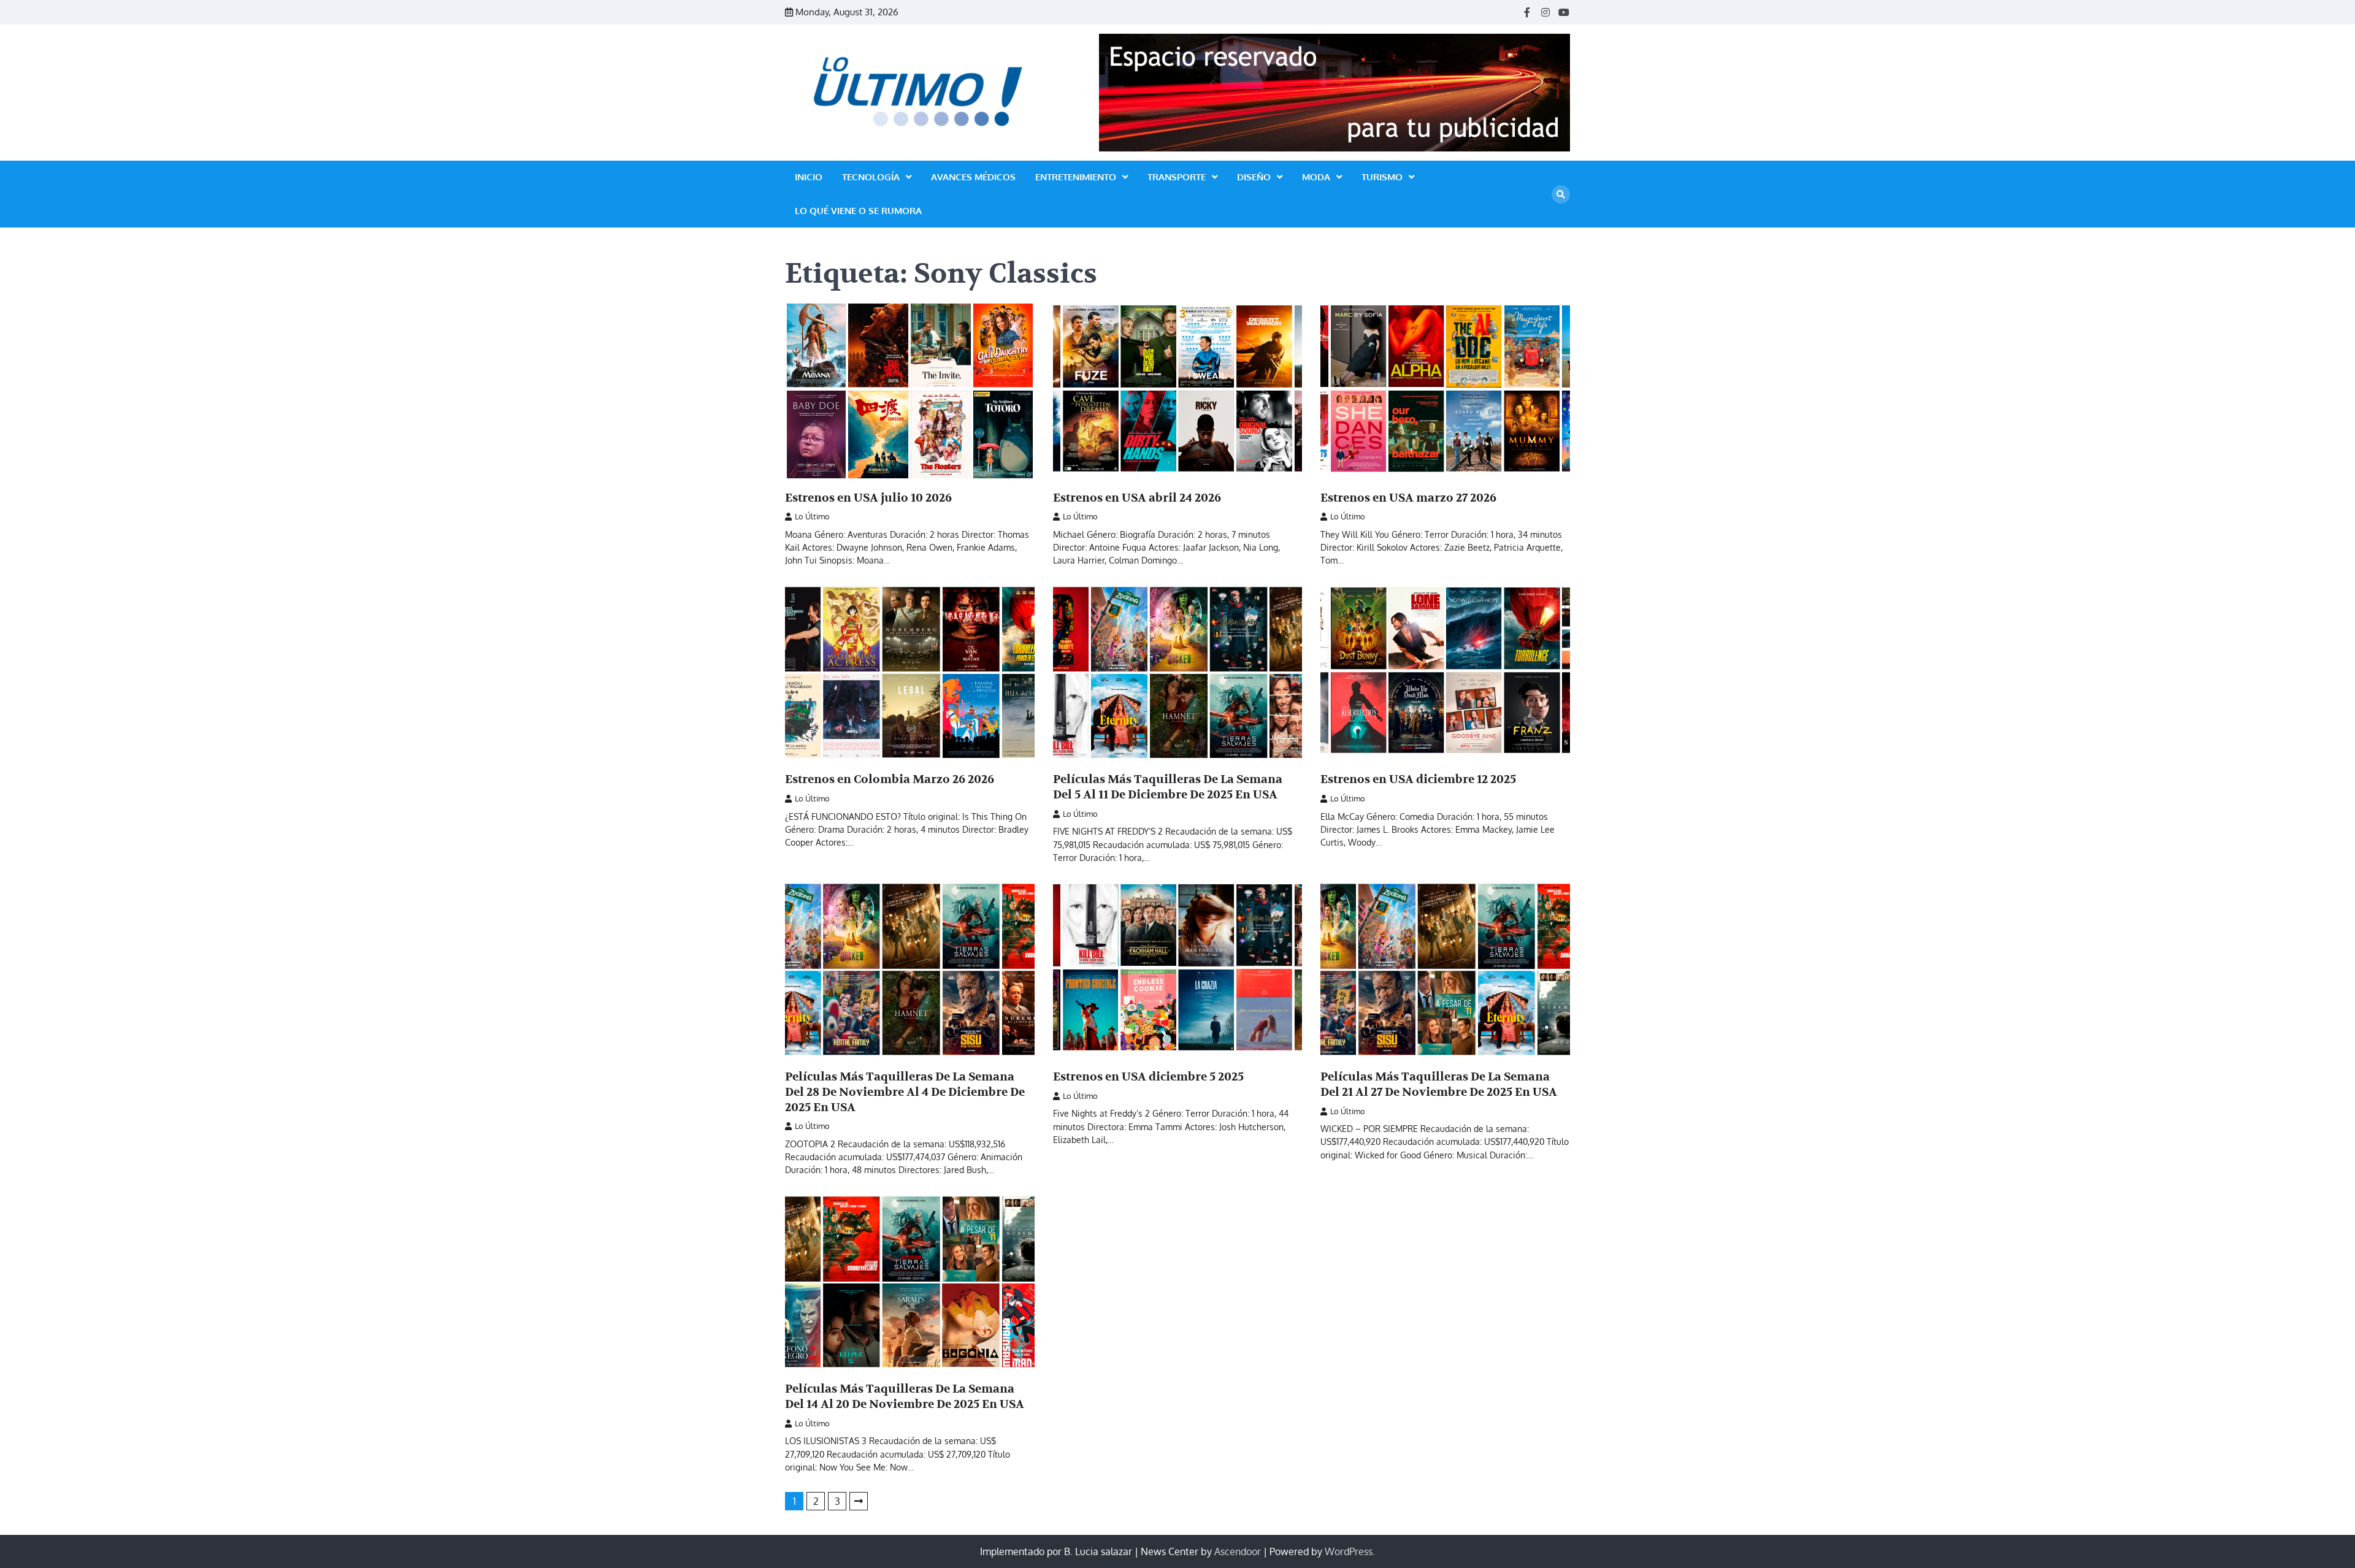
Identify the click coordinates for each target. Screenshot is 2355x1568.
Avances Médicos (973, 177)
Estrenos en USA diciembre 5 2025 (1148, 1077)
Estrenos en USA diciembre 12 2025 (1418, 779)
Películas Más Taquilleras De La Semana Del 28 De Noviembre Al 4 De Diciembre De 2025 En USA (905, 1092)
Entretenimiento (1076, 177)
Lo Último (812, 516)
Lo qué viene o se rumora (858, 211)
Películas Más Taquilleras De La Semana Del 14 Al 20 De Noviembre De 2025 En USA (905, 1397)
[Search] (1561, 194)
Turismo (1382, 177)
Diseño (1254, 177)
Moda (1316, 177)
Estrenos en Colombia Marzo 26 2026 (890, 779)
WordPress (1349, 1551)
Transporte (1177, 177)
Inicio (809, 177)
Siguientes (859, 1501)
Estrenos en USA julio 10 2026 (868, 498)
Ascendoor (1238, 1551)
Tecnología (871, 177)
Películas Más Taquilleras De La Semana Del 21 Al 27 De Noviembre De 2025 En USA (1439, 1084)
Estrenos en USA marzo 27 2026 (1408, 498)
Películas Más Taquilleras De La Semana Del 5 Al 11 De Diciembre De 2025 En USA (1168, 787)
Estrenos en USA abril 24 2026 (1137, 498)
